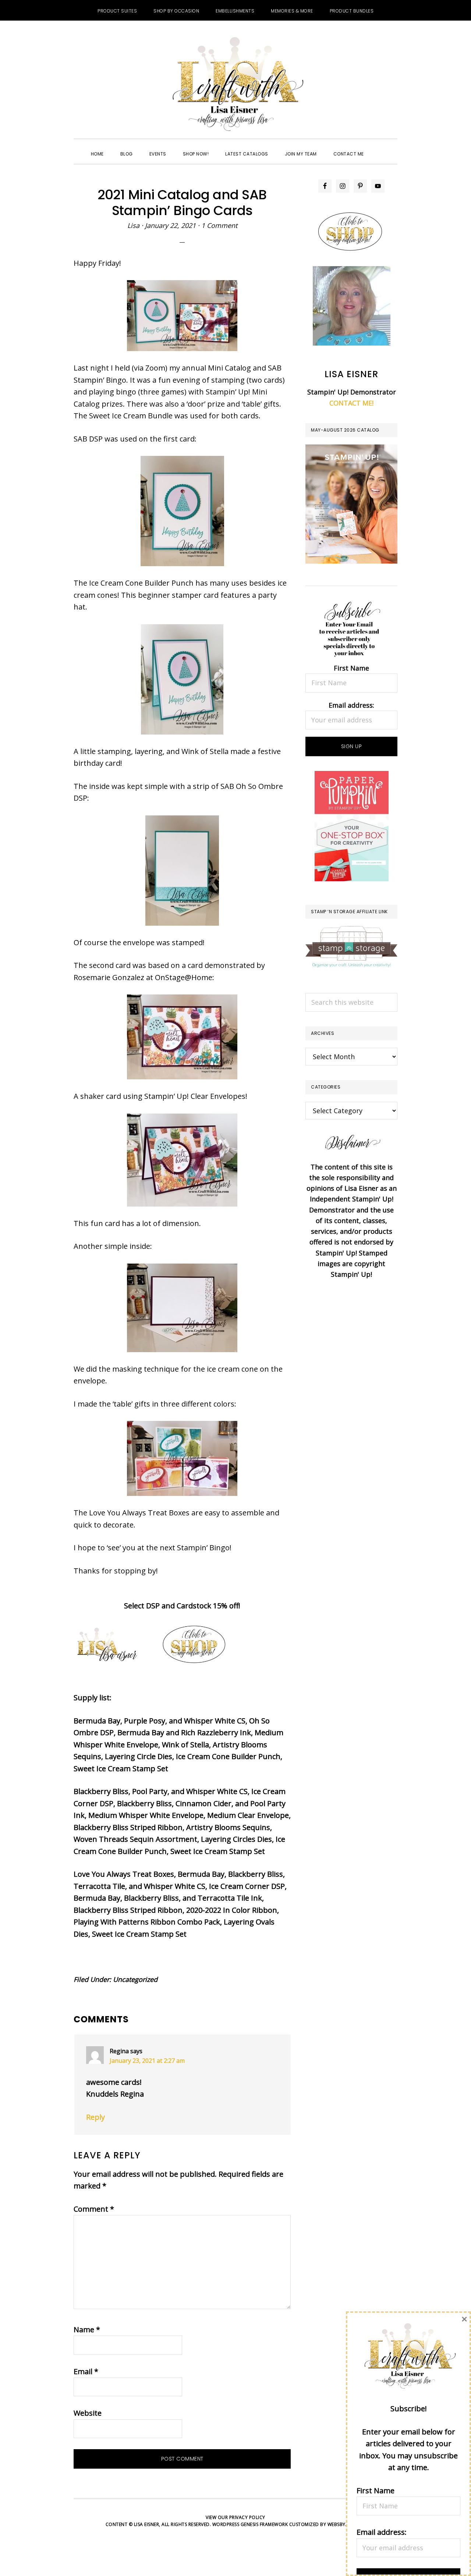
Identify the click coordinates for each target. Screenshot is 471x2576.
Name (87, 2330)
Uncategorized (135, 1979)
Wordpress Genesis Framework (250, 2524)
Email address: (351, 705)
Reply (95, 2117)
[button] (380, 147)
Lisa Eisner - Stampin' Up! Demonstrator (235, 85)
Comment (94, 2209)
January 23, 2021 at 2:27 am (147, 2061)
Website (88, 2413)
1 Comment (219, 225)
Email (86, 2371)
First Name (351, 668)
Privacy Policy (247, 2517)
